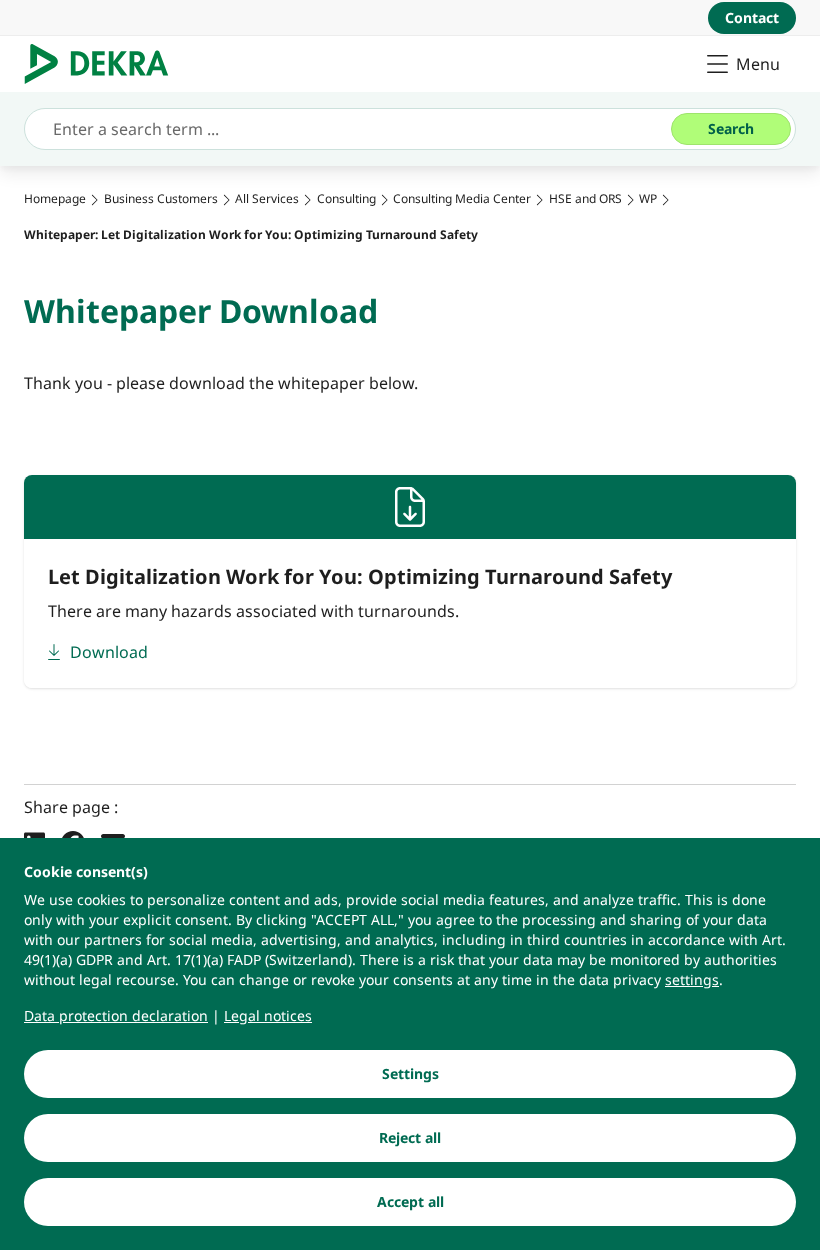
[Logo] (104, 64)
